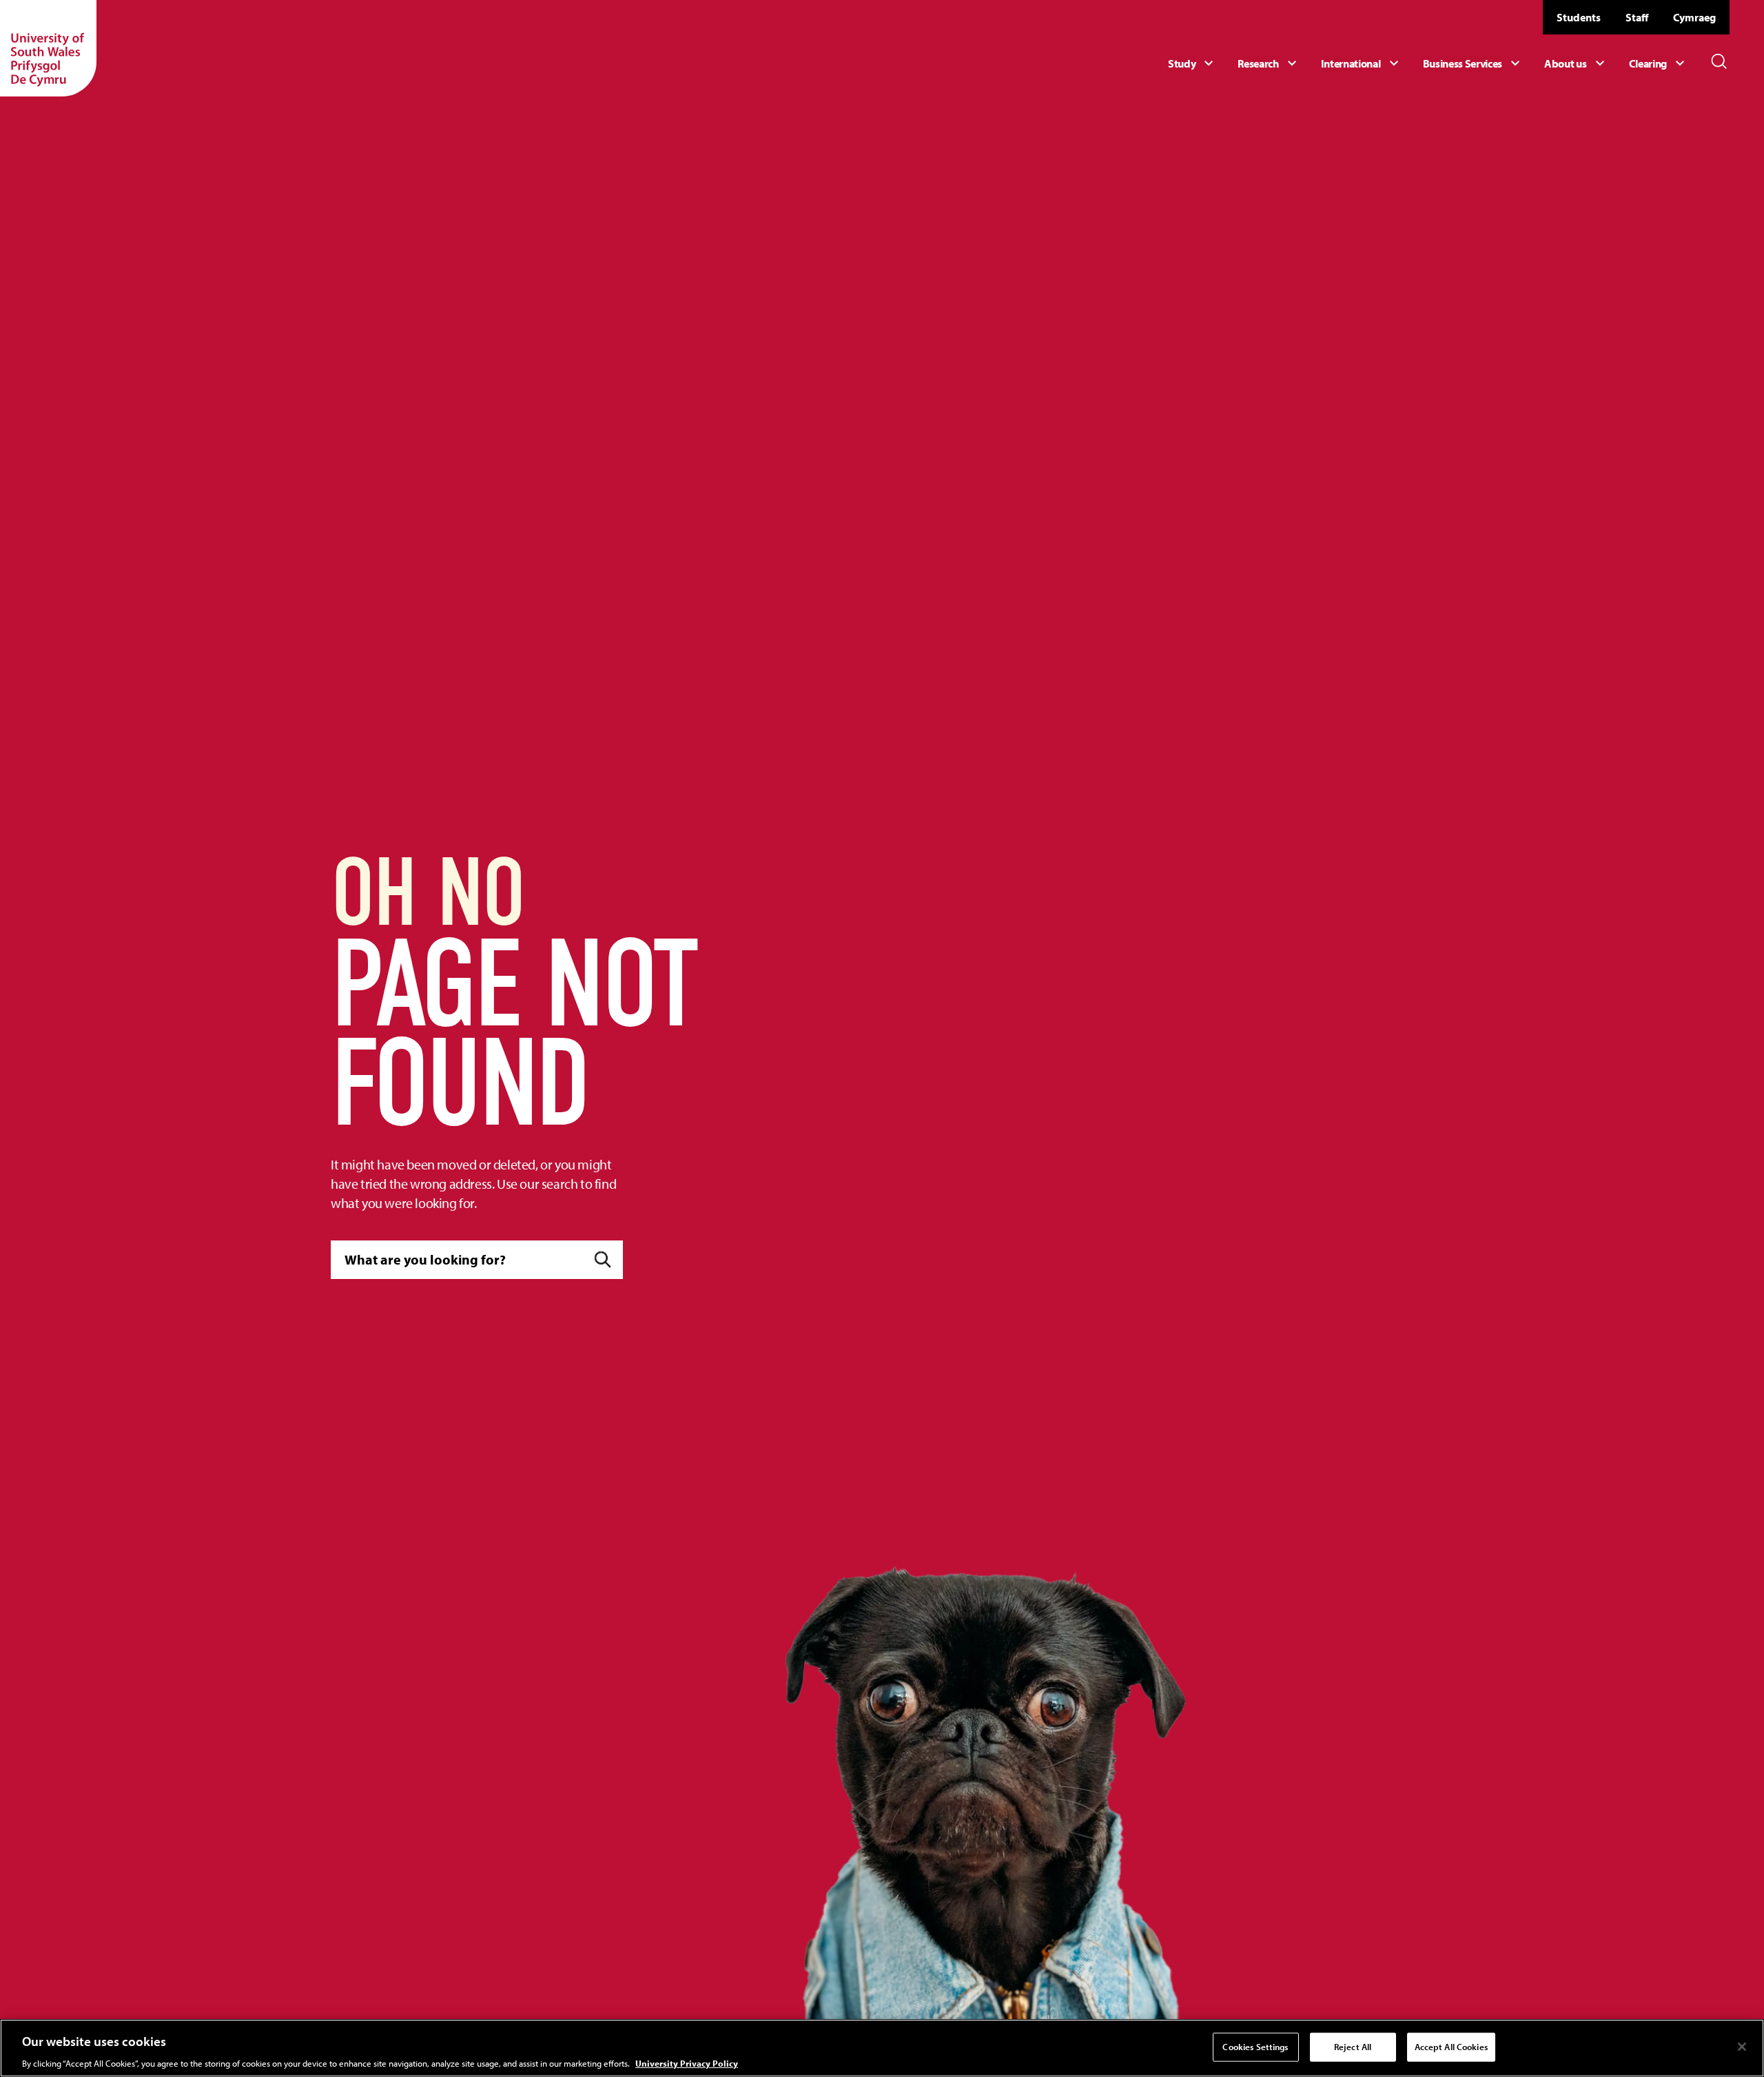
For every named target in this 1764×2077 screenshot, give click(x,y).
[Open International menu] (1362, 63)
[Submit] (603, 1259)
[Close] (1742, 2047)
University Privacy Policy (687, 2063)
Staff (1637, 17)
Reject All (1353, 2046)
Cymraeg (1694, 17)
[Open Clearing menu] (1659, 63)
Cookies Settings (1255, 2046)
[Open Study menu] (1192, 63)
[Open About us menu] (1576, 63)
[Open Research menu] (1269, 63)
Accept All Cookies (1451, 2046)
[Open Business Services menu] (1474, 63)
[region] (882, 2048)
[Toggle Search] (1719, 61)
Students (1579, 17)
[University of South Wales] (48, 48)
